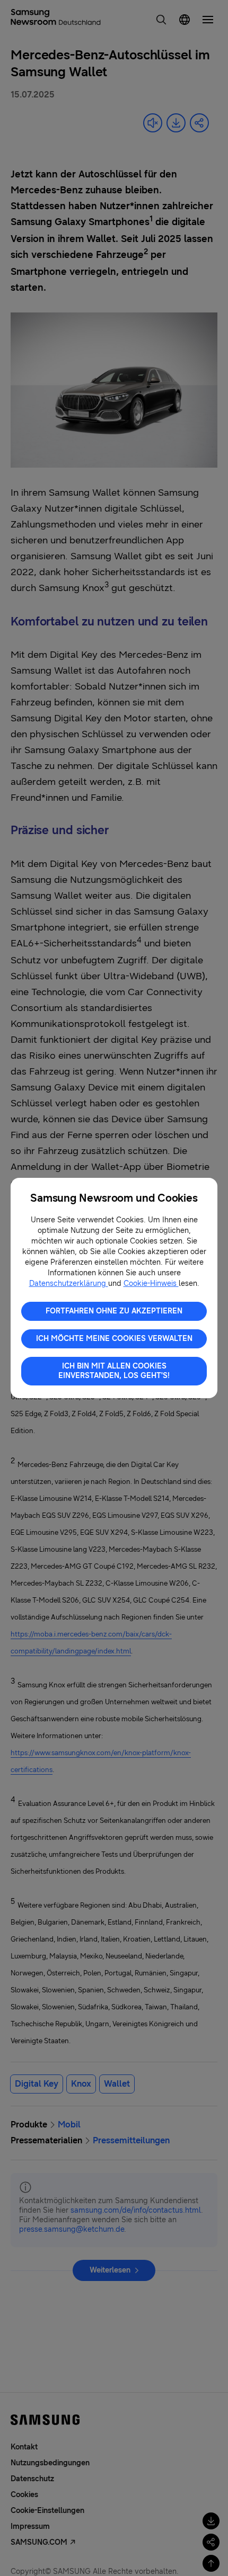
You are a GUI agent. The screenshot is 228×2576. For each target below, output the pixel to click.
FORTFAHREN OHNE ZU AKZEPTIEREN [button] (114, 1311)
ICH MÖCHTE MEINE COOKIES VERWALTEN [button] (114, 1339)
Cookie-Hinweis (151, 1283)
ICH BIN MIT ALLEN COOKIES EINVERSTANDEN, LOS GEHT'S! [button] (114, 1371)
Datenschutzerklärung (69, 1283)
